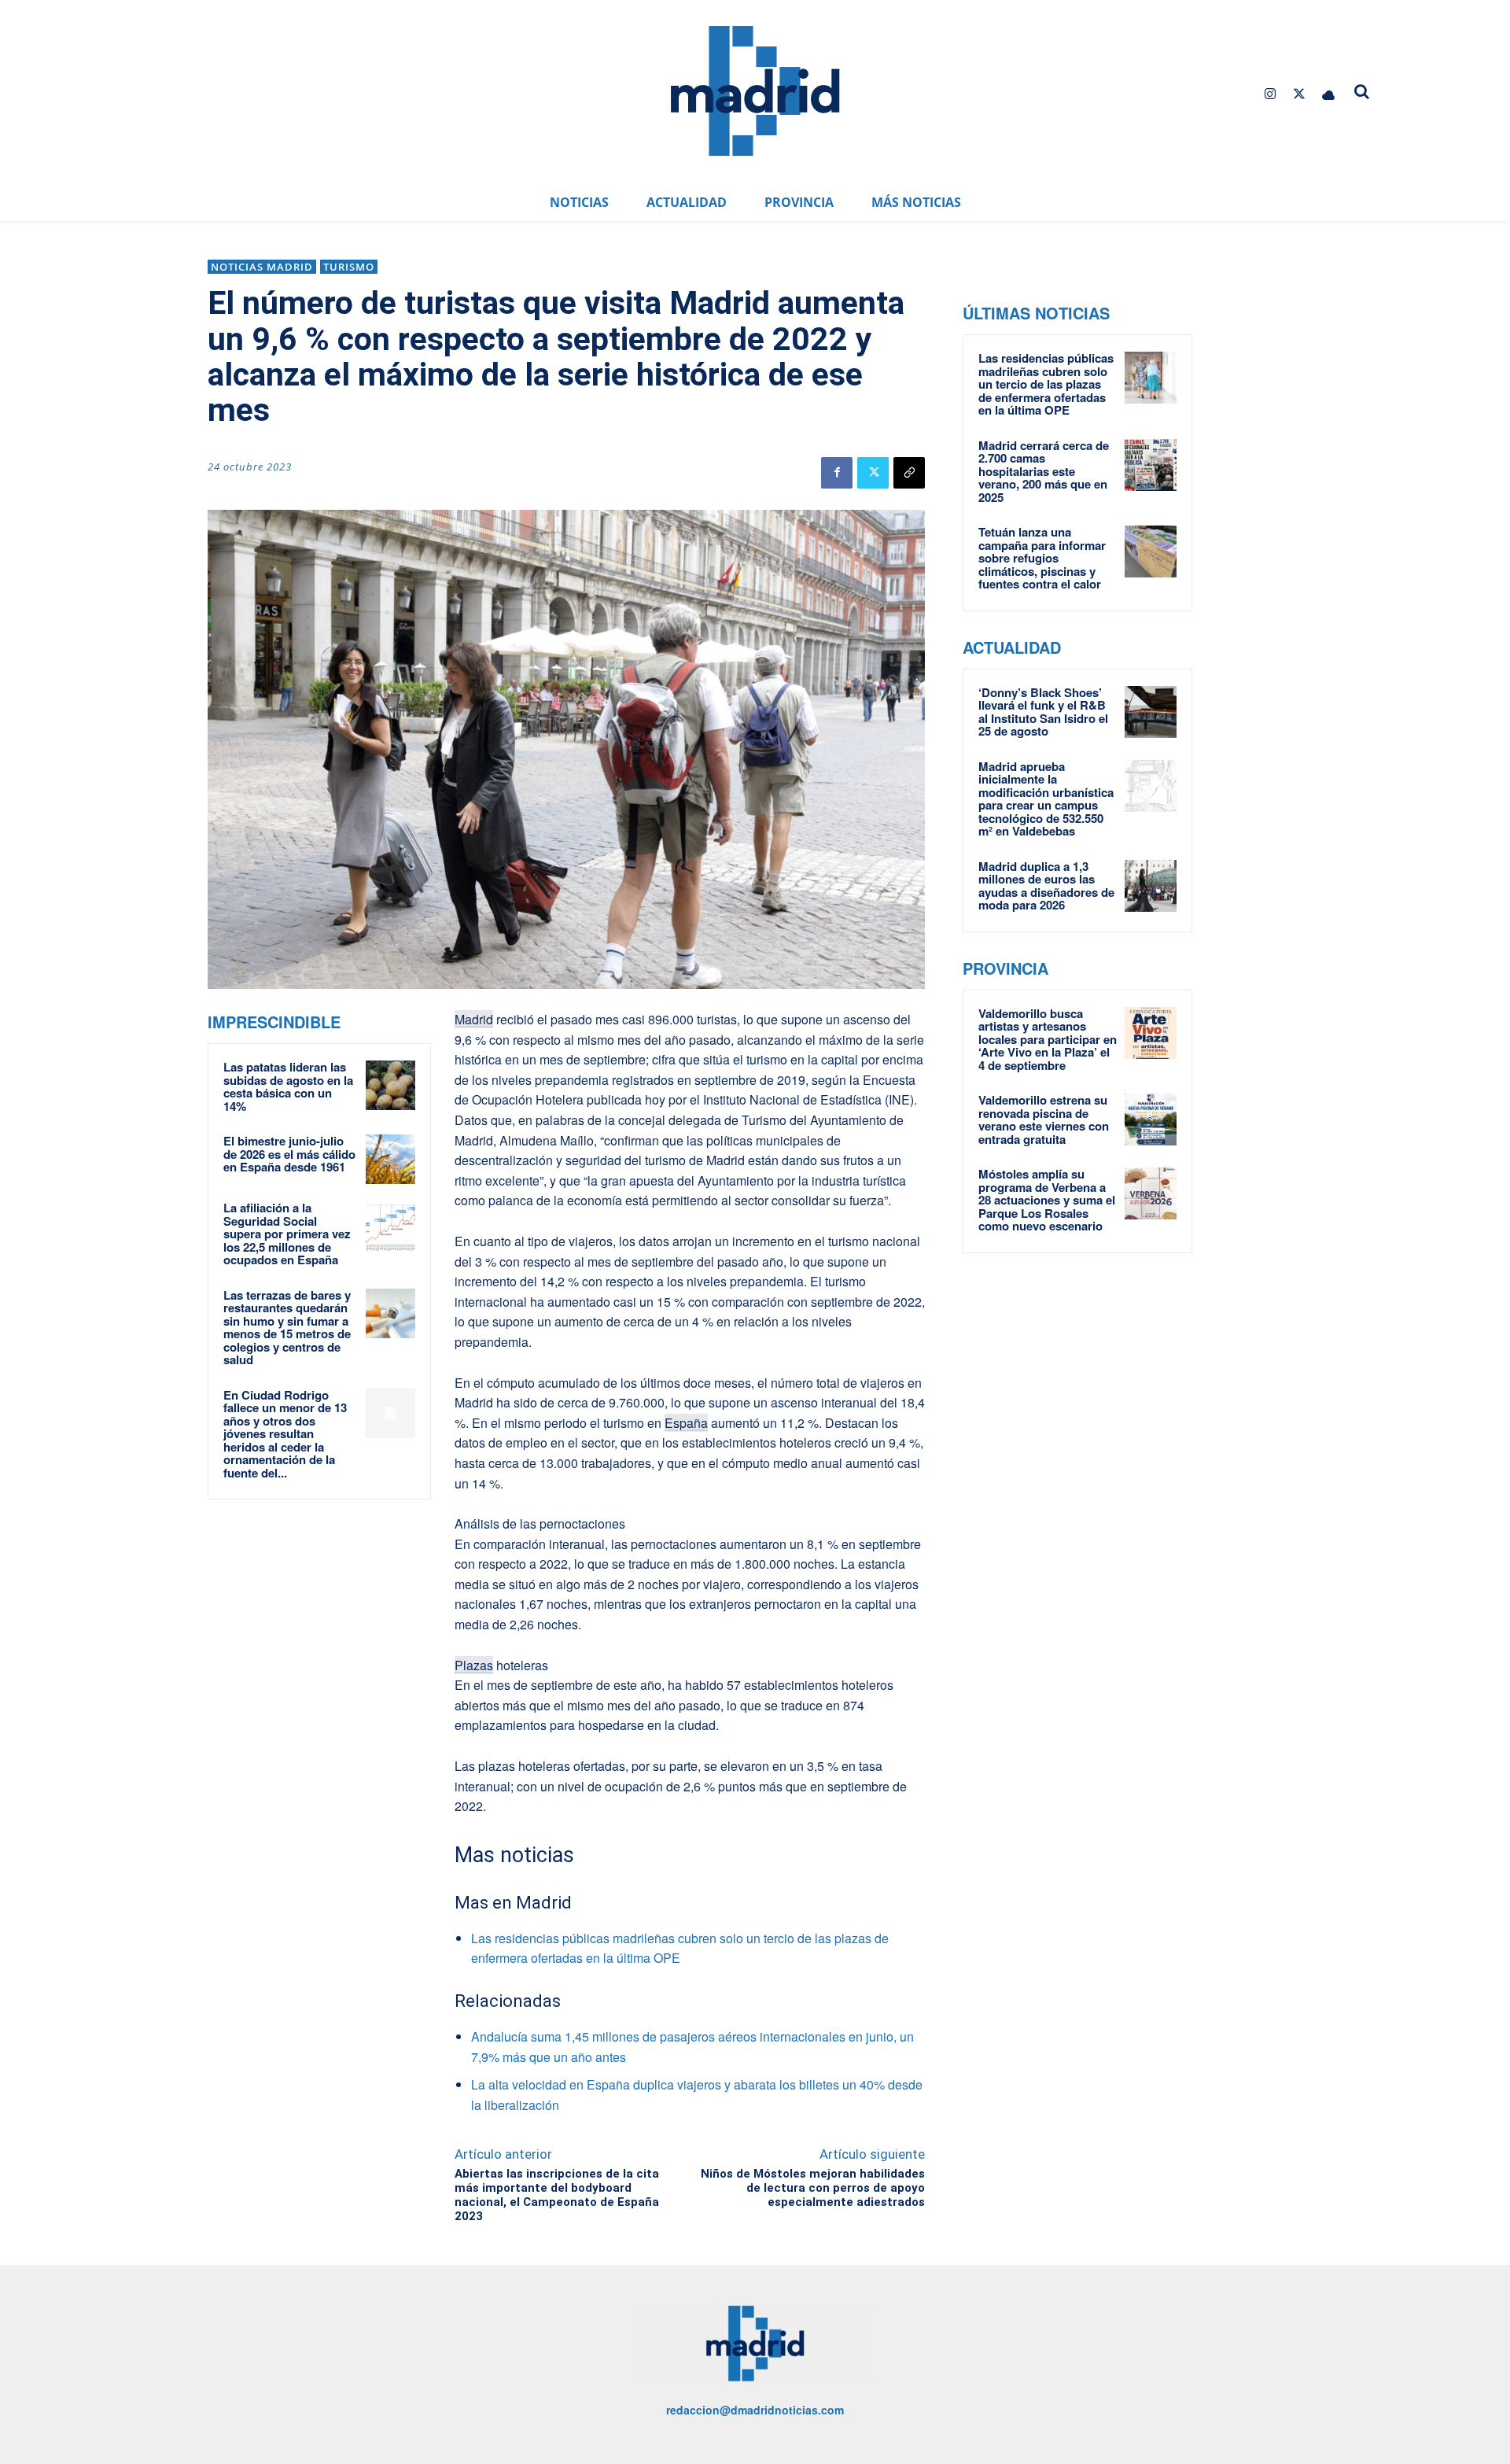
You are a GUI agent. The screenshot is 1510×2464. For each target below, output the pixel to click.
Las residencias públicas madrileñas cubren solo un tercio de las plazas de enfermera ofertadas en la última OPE (1046, 384)
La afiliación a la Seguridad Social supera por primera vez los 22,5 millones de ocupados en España (287, 1234)
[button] (1362, 91)
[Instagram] (1270, 94)
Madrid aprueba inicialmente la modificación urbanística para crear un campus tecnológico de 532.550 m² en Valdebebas (1046, 799)
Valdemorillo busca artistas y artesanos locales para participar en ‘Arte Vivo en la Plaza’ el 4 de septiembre (1048, 1039)
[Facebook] (837, 473)
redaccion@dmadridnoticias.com (755, 2410)
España (686, 1423)
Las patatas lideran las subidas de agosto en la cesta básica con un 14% (288, 1086)
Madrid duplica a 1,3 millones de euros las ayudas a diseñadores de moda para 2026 (1046, 886)
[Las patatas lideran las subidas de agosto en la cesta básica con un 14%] (390, 1085)
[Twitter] (1300, 94)
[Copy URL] (909, 473)
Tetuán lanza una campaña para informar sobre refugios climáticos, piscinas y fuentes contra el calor (1042, 558)
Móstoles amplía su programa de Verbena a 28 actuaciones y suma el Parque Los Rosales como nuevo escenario (1047, 1200)
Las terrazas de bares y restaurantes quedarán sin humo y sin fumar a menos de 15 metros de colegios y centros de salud (287, 1328)
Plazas (474, 1665)
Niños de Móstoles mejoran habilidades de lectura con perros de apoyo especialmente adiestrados (813, 2188)
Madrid (474, 1019)
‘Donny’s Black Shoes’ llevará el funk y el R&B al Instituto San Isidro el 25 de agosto (1043, 712)
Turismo (349, 267)
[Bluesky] (1329, 94)
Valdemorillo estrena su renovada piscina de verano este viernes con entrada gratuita (1044, 1119)
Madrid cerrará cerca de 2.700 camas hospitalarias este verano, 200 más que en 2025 (1044, 471)
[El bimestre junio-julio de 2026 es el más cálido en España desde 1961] (390, 1159)
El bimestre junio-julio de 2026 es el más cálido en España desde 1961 (289, 1154)
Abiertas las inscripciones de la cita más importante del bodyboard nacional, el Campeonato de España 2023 (557, 2195)
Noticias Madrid (262, 267)
